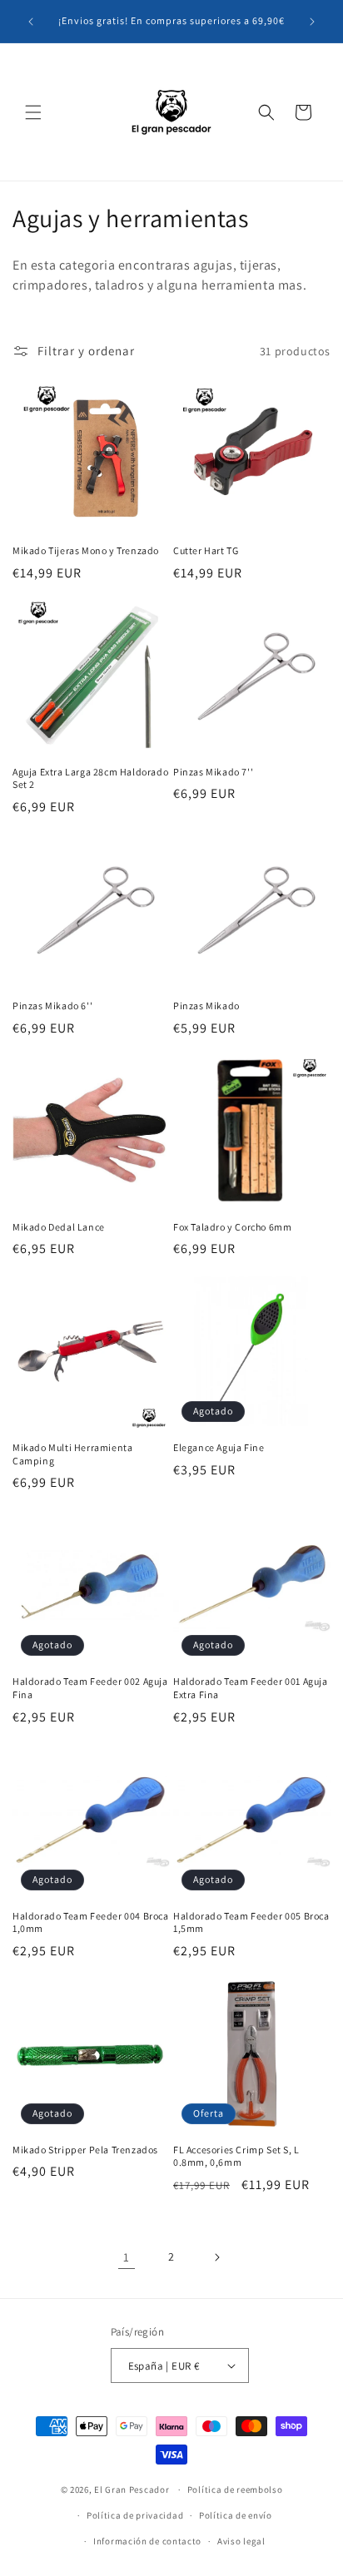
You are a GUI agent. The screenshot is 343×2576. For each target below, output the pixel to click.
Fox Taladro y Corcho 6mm (232, 1227)
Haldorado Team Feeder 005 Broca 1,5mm (251, 1922)
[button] (33, 112)
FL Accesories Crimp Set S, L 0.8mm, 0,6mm (236, 2156)
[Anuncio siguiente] (312, 22)
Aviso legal (241, 2541)
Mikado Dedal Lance (59, 1227)
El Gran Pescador (132, 2489)
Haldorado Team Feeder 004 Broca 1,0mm (91, 1922)
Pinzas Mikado (206, 1006)
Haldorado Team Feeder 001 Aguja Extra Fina (251, 1688)
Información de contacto (147, 2541)
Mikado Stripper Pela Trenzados (85, 2150)
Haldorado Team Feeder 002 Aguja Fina (90, 1688)
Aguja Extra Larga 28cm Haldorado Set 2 (90, 778)
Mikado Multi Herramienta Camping (72, 1454)
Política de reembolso (235, 2489)
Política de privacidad (135, 2515)
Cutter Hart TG (206, 550)
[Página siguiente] (216, 2257)
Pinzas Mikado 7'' (213, 772)
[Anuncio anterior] (31, 22)
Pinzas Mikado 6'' (52, 1006)
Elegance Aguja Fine (219, 1447)
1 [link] (127, 2257)
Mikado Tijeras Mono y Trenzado (86, 550)
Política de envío (236, 2515)
